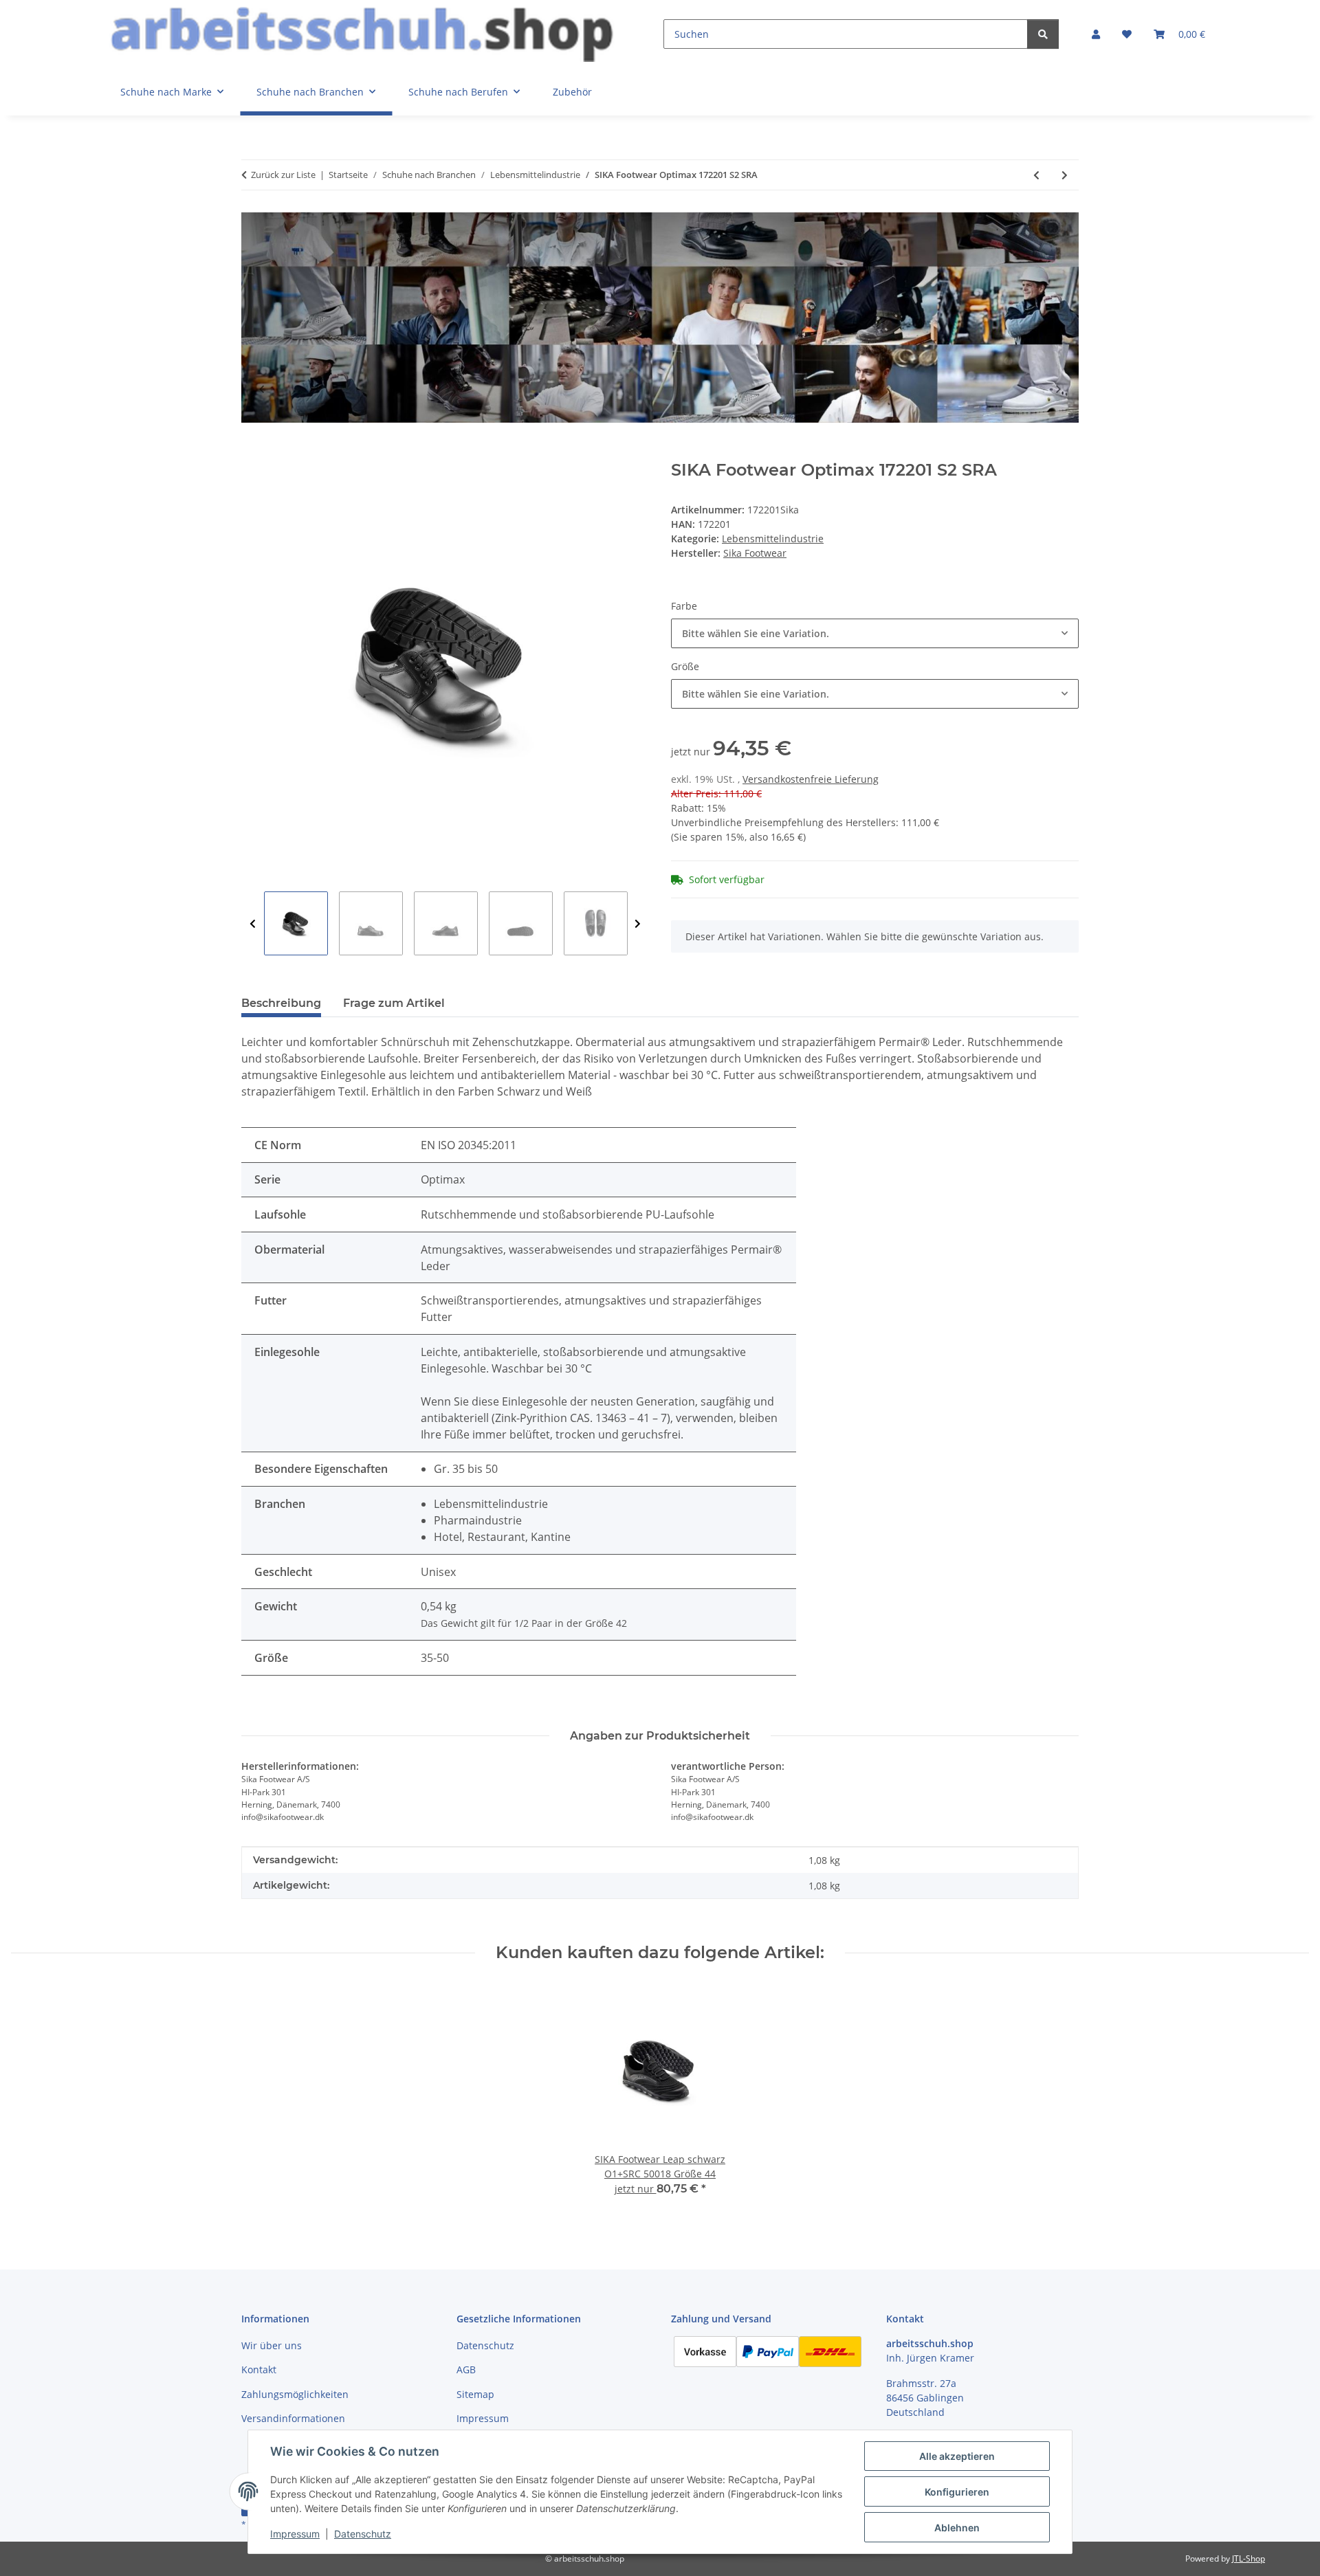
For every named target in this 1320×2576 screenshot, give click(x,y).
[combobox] (875, 633)
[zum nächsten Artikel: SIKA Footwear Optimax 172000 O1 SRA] (1065, 175)
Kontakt (259, 2369)
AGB (466, 2369)
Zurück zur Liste (283, 175)
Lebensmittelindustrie (773, 538)
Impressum (295, 2534)
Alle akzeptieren (957, 2456)
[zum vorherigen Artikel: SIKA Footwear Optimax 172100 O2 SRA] (1036, 175)
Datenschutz (363, 2534)
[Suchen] (1043, 34)
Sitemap (475, 2394)
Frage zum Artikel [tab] (394, 1003)
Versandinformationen (293, 2418)
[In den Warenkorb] (252, 453)
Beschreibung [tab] (281, 1003)
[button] (1096, 34)
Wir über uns (272, 2345)
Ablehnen (957, 2528)
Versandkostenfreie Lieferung (811, 779)
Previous (253, 924)
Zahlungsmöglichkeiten (295, 2394)
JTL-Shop (1248, 2558)
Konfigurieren (957, 2492)
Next (638, 924)
